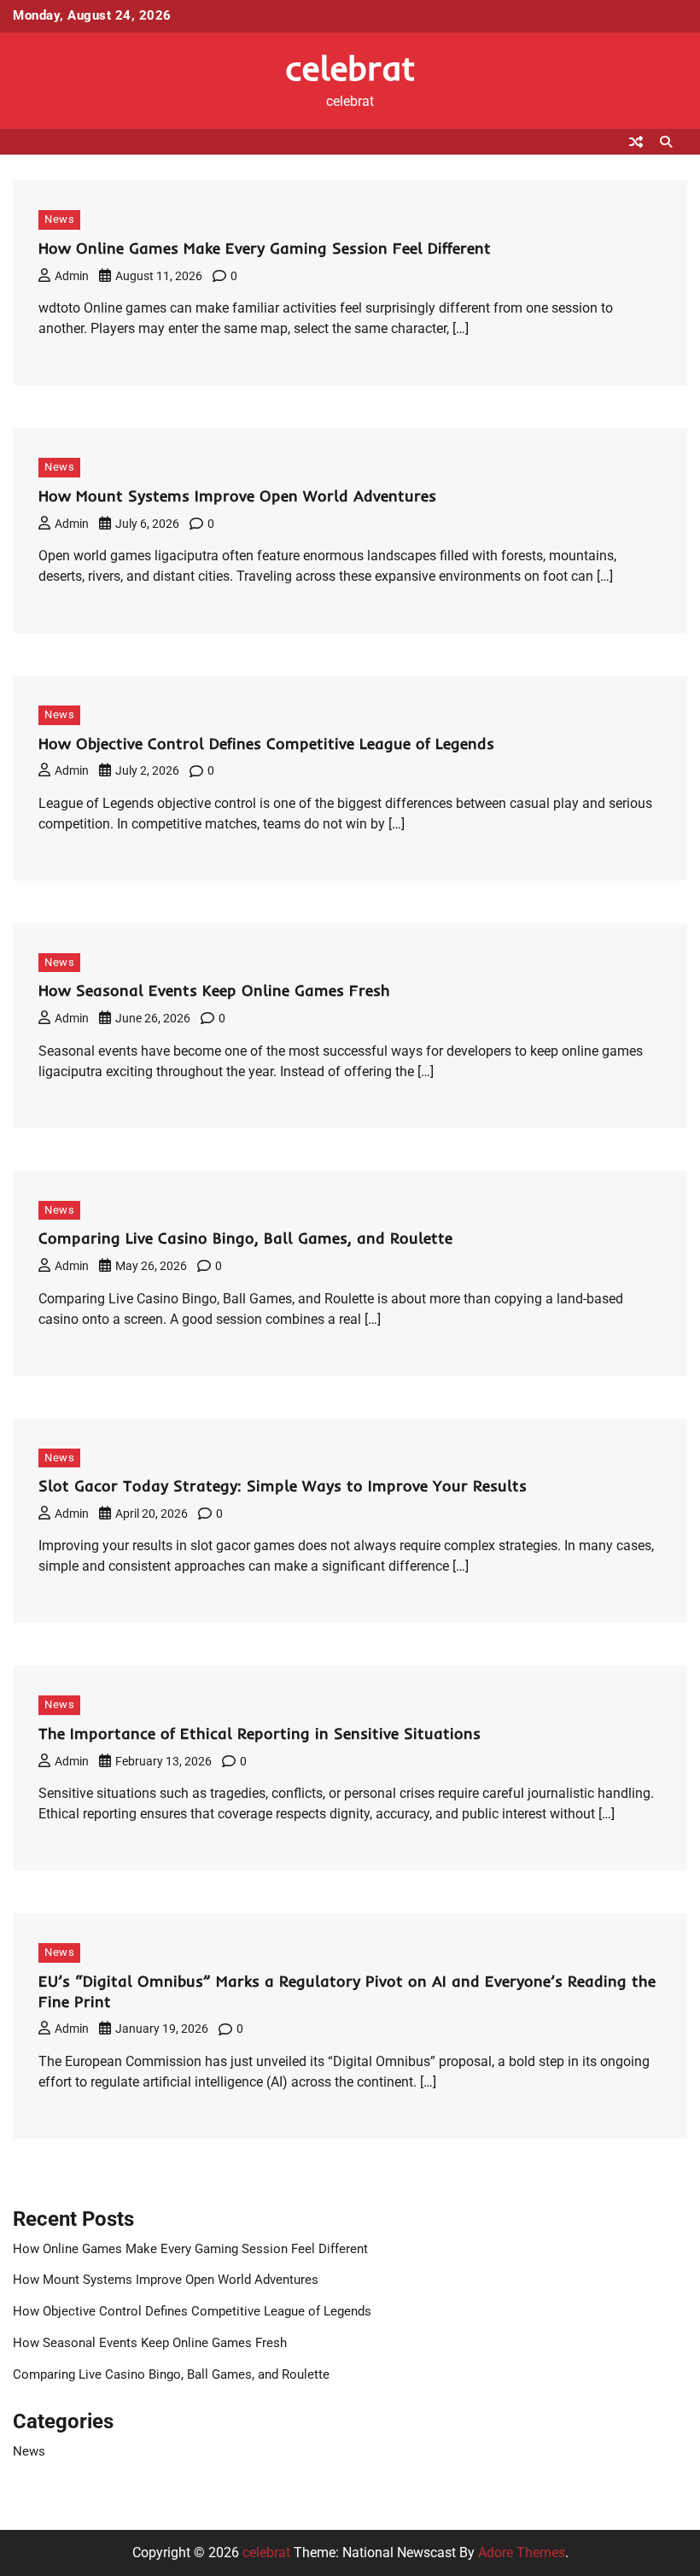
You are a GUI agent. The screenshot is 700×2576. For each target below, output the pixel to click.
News (59, 219)
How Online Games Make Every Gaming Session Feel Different (265, 248)
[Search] (666, 142)
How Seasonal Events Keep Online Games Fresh (214, 990)
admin (72, 276)
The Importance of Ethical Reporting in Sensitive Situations (260, 1733)
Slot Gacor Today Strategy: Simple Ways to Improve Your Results (283, 1486)
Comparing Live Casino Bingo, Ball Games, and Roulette (245, 1238)
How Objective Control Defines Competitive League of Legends (266, 744)
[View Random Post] (636, 142)
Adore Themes (522, 2553)
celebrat (350, 67)
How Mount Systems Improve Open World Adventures (237, 496)
